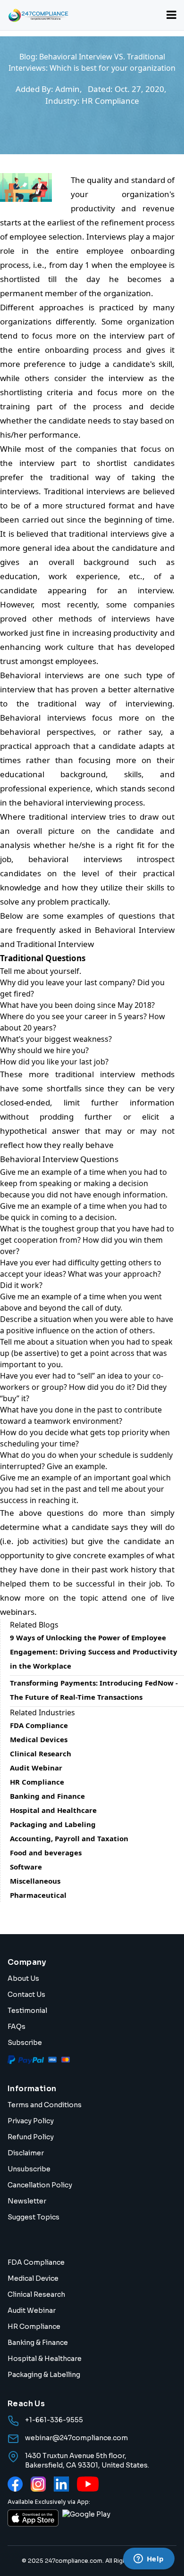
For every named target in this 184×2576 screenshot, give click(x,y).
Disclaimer (26, 2153)
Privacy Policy (31, 2121)
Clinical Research (36, 2294)
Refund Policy (31, 2137)
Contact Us (26, 1994)
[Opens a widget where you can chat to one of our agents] (149, 2559)
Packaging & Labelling (44, 2375)
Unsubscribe (29, 2169)
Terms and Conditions (45, 2105)
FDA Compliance (36, 2262)
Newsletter (27, 2201)
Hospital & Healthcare (45, 2359)
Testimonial (27, 2011)
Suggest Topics (33, 2217)
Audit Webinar (32, 2310)
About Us (23, 1978)
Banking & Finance (38, 2343)
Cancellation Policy (40, 2185)
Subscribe (25, 2043)
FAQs (17, 2027)
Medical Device (33, 2278)
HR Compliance (34, 2327)
